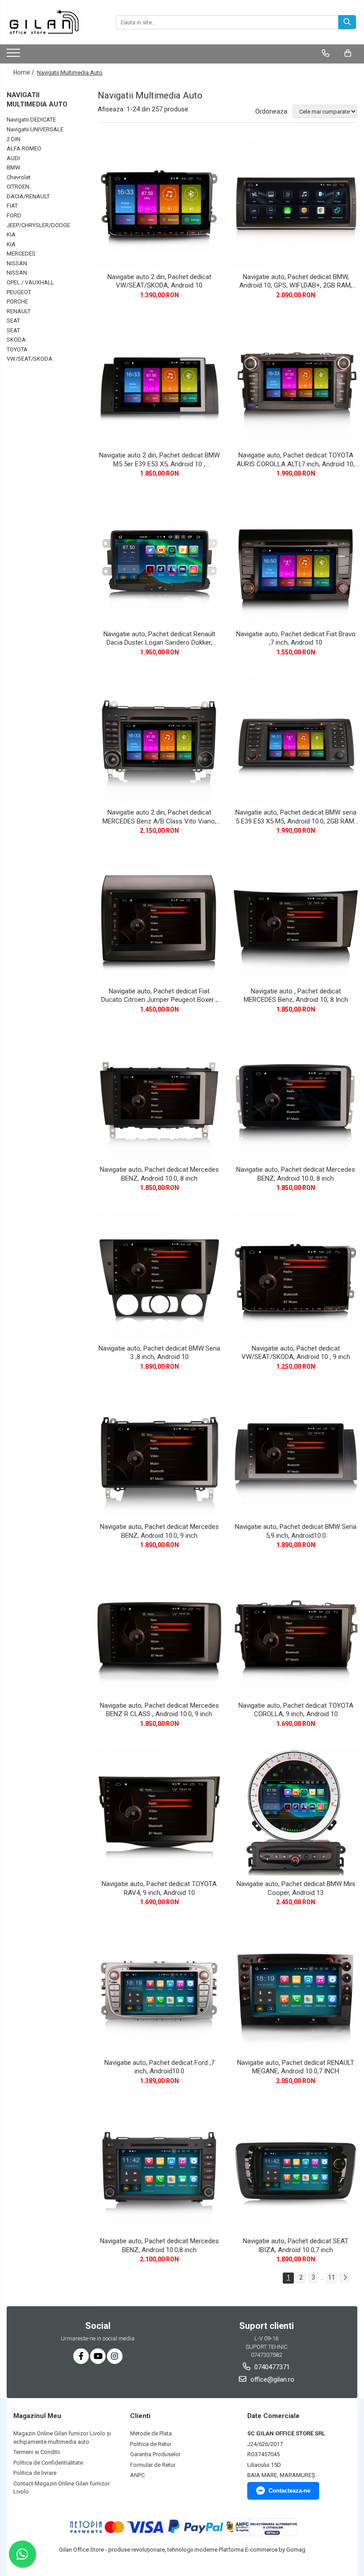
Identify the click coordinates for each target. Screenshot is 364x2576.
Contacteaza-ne (289, 2491)
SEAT (13, 321)
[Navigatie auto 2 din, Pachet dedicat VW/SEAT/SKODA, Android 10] (159, 205)
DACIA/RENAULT (28, 196)
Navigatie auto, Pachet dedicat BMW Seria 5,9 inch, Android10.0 (296, 1531)
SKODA (16, 340)
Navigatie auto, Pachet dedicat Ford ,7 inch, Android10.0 (159, 2067)
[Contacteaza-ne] (326, 53)
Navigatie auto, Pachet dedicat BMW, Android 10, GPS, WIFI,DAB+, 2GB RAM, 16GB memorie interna (296, 282)
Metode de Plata (151, 2433)
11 (332, 2277)
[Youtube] (98, 2356)
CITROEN (18, 187)
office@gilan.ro (271, 2379)
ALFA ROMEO (24, 148)
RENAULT (19, 311)
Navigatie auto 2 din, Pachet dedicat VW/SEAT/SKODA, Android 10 (159, 281)
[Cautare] (347, 22)
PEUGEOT (19, 292)
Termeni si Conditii (37, 2452)
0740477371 (271, 2367)
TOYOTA (17, 349)
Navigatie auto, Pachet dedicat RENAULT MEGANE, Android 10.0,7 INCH (296, 2067)
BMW (14, 167)
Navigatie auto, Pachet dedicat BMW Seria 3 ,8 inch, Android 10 (159, 1353)
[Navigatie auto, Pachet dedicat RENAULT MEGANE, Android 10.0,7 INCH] (296, 1990)
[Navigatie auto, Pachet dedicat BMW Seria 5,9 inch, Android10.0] (296, 1455)
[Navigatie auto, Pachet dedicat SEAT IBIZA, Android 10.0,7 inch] (296, 2169)
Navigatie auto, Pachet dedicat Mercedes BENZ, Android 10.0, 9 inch (159, 1531)
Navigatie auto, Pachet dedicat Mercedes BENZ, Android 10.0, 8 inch (159, 1174)
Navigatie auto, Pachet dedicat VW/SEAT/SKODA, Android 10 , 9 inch (296, 1353)
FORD (14, 215)
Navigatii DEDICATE (31, 120)
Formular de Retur (153, 2465)
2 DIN (14, 139)
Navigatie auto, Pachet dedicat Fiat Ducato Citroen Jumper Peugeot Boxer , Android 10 (159, 996)
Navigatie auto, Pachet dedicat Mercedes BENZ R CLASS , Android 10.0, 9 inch (159, 1710)
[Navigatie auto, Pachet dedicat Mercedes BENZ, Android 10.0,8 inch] (159, 2169)
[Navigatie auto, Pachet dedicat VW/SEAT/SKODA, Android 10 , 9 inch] (296, 1276)
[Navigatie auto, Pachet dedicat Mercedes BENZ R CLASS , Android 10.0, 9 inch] (159, 1633)
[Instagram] (115, 2356)
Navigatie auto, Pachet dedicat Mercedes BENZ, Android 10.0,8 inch (159, 2245)
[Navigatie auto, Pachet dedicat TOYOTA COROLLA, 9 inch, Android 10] (296, 1633)
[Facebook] (81, 2356)
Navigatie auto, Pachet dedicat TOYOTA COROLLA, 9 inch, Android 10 (296, 1710)
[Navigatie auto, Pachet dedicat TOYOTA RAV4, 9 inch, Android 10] (159, 1812)
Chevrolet (19, 177)
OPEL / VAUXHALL (30, 282)
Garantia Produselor (155, 2454)
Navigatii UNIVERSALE (35, 129)
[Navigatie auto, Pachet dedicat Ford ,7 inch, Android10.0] (159, 1990)
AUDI (13, 158)
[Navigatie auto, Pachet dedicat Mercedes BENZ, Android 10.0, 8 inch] (159, 1098)
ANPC (137, 2475)
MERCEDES (21, 254)
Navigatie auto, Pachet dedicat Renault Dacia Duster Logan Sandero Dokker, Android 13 (159, 639)
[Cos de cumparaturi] (348, 53)
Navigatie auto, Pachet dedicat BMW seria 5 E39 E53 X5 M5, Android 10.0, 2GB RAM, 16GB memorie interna (296, 817)
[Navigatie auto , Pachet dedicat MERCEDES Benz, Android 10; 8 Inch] (296, 919)
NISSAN (17, 263)
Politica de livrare (35, 2473)
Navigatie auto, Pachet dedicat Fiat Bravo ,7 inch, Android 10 (296, 638)
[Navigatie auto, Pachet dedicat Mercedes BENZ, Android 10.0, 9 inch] (159, 1455)
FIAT (12, 206)
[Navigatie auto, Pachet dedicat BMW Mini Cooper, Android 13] (296, 1812)
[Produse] (14, 55)
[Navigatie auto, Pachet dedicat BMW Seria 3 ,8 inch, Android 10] (159, 1276)
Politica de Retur (151, 2444)
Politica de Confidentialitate (48, 2463)
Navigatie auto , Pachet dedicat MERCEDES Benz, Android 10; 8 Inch (296, 996)
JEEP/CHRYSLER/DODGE (38, 225)
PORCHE (17, 301)
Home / (24, 72)
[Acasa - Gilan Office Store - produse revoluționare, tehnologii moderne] (51, 22)
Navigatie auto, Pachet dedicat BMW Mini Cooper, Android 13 (296, 1888)
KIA (11, 234)
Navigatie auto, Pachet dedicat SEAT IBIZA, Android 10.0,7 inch (296, 2245)
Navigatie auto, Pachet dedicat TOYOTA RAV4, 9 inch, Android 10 (159, 1888)
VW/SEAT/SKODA (30, 359)
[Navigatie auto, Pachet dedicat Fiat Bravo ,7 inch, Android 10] (296, 562)
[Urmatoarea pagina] (345, 2278)
